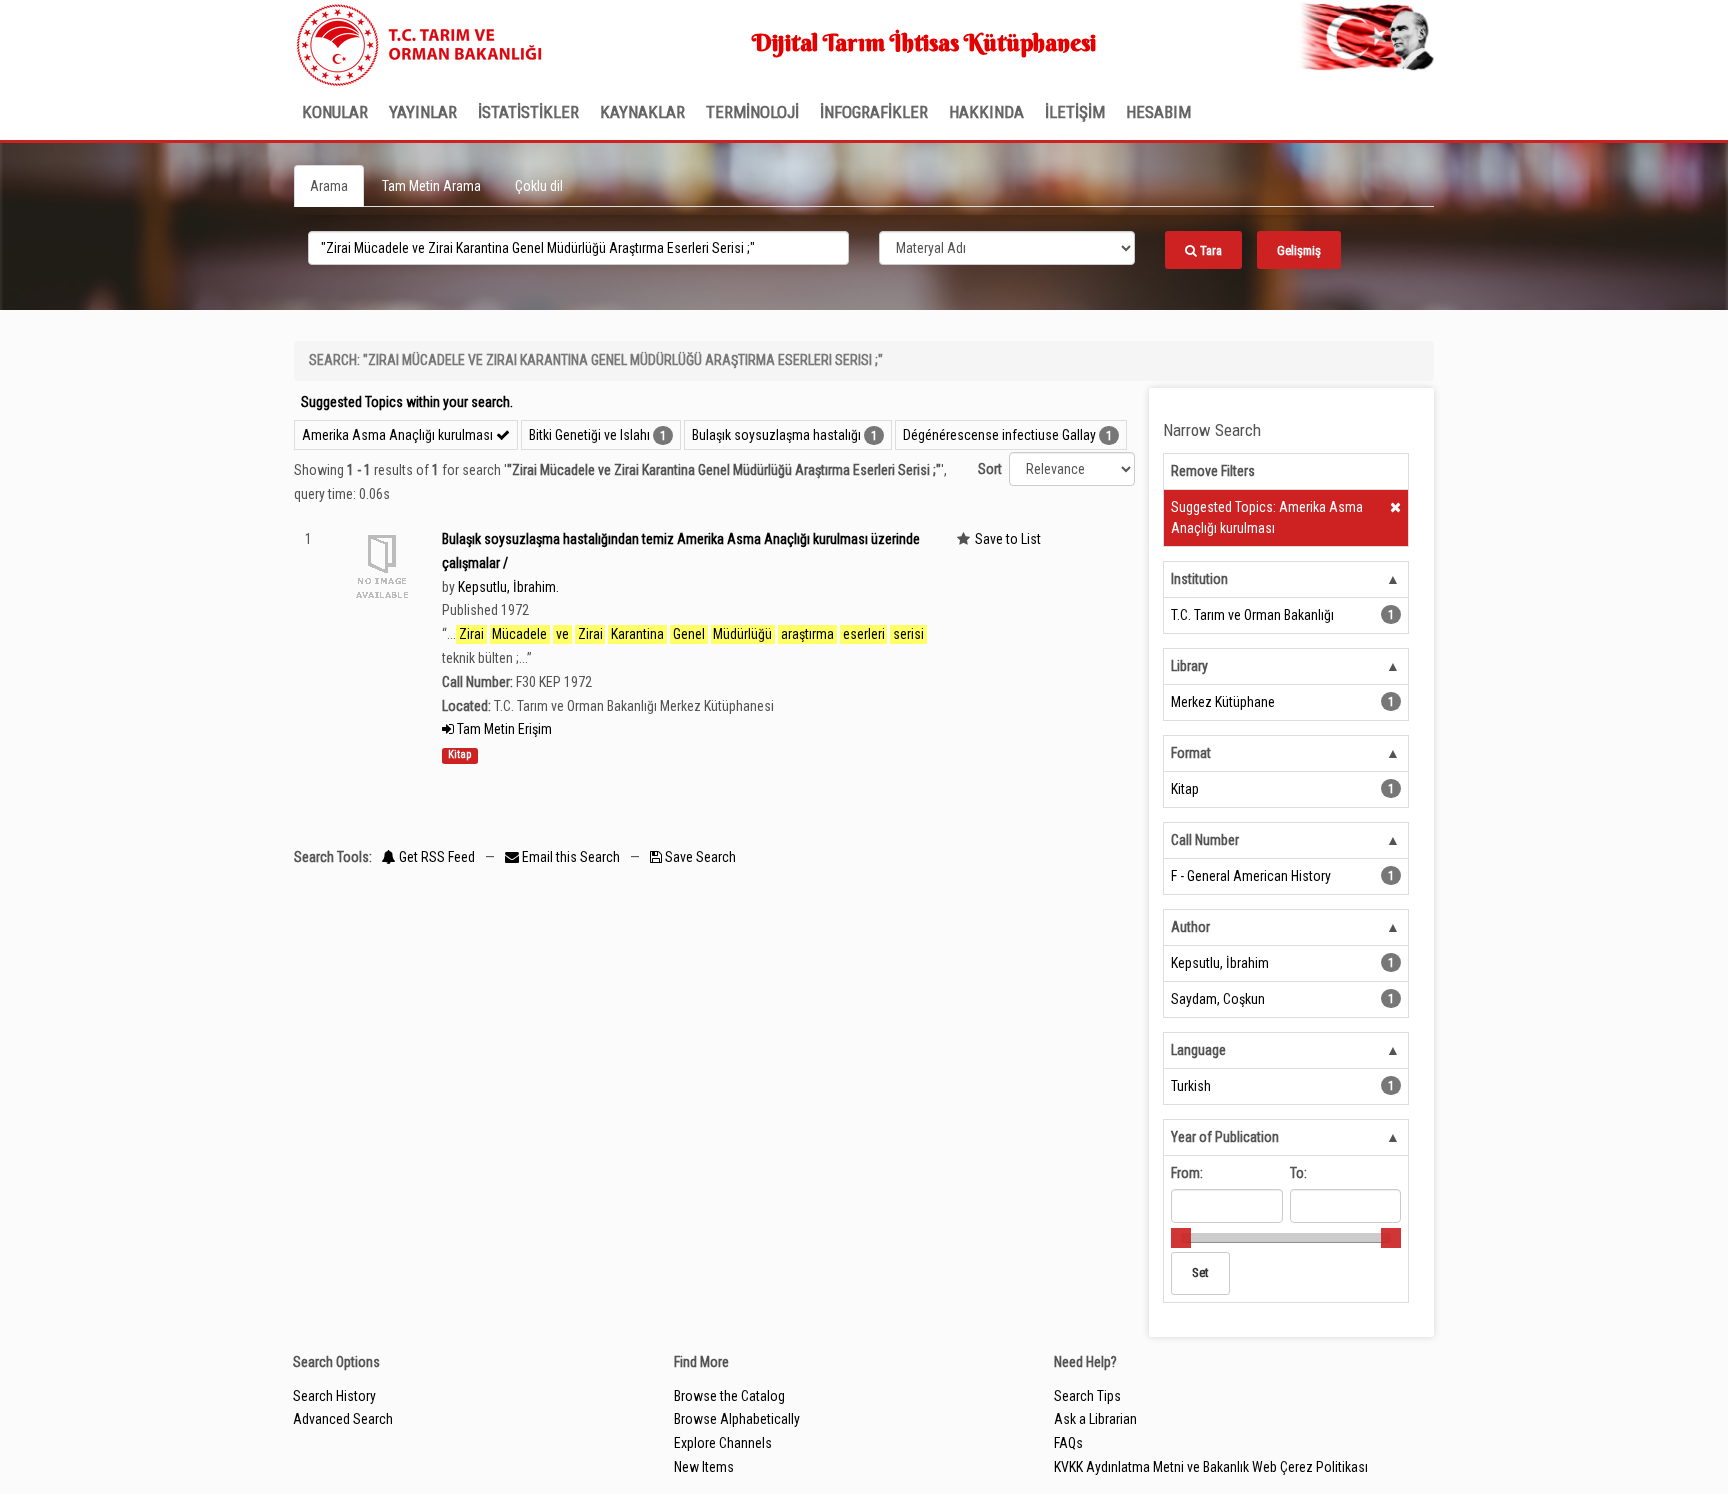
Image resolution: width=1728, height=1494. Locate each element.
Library (1189, 666)
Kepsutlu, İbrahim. (508, 587)
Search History (334, 1396)
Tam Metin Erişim (503, 729)
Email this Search (571, 857)
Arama (329, 186)
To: (1298, 1173)
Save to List (1008, 539)
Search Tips (1087, 1396)
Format (1191, 753)
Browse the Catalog (729, 1396)
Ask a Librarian (1095, 1419)
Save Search (699, 857)
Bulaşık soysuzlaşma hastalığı (776, 435)
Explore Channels (723, 1443)
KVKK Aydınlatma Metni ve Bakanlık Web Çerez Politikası (1211, 1467)
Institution (1199, 579)
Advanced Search (343, 1419)
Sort (990, 469)
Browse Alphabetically (737, 1419)
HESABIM (1158, 112)
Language (1198, 1050)
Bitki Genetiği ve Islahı (589, 435)
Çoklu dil (539, 186)
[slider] (1181, 1238)
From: (1187, 1173)
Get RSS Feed (435, 857)
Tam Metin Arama (431, 186)
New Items (704, 1467)
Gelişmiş (1299, 250)
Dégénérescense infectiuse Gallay (999, 435)
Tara (1209, 250)
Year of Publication (1225, 1137)
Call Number (1205, 840)
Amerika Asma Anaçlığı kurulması (399, 435)
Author (1190, 927)
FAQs (1068, 1443)
